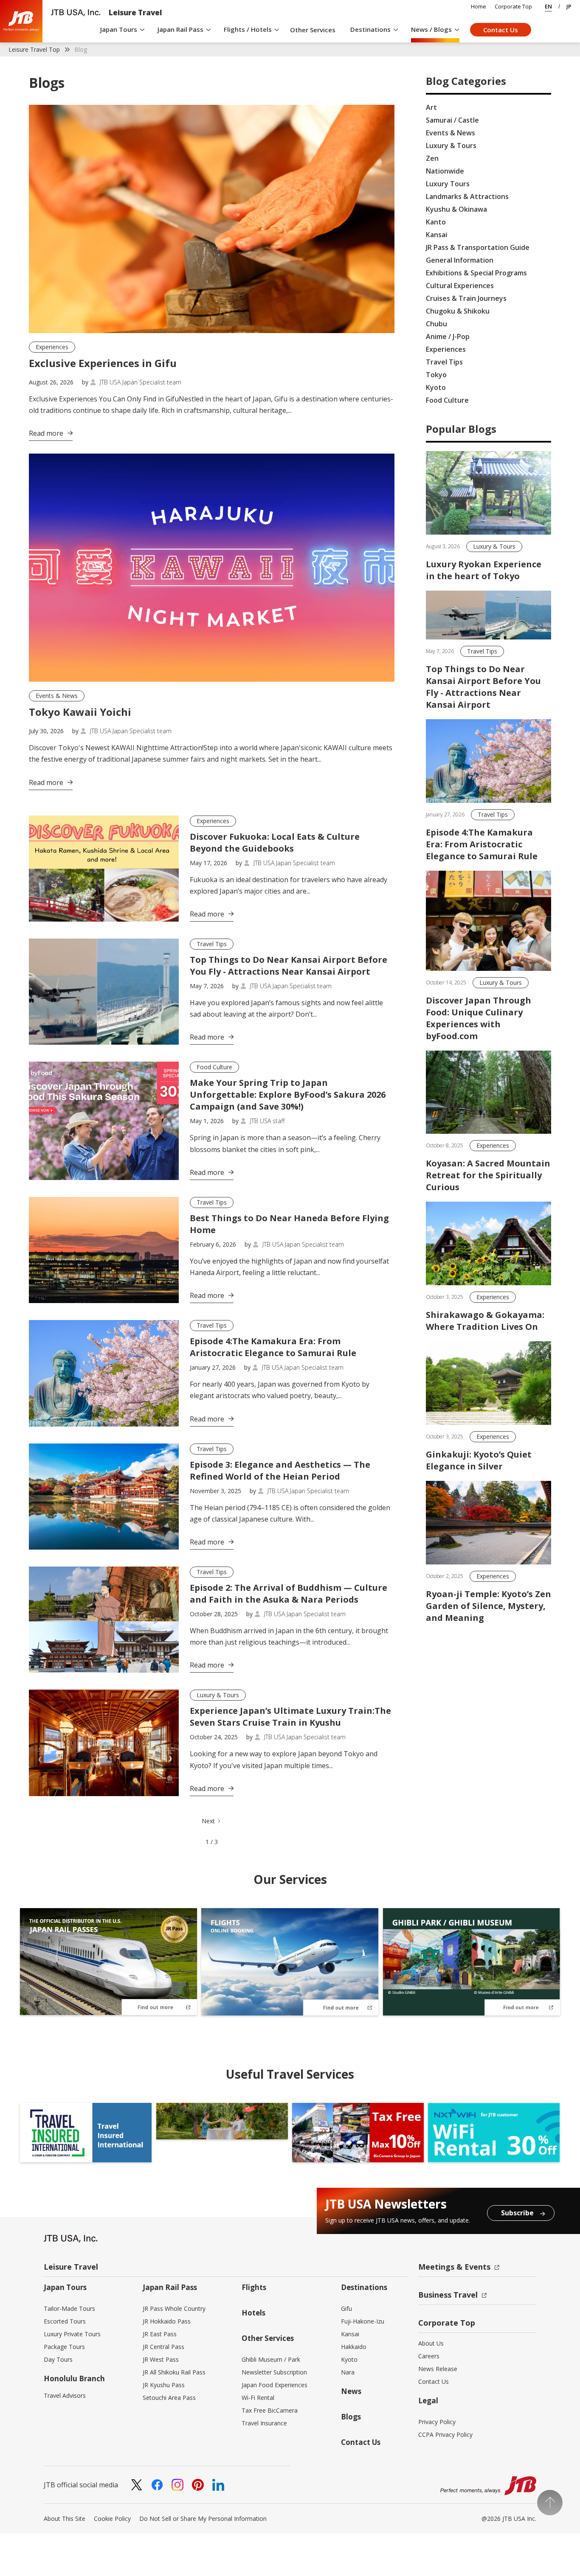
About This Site (65, 2519)
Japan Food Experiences (275, 2385)
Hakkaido (354, 2347)
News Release (438, 2369)
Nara (348, 2372)
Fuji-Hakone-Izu (363, 2321)
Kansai (350, 2334)
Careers (429, 2356)
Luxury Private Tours (72, 2334)
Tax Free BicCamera (270, 2410)
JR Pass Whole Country (174, 2308)
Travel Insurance (264, 2423)
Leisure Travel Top (34, 49)
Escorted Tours (65, 2321)
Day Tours (58, 2359)
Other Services (313, 30)
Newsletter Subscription (274, 2372)
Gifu (346, 2308)
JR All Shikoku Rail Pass (174, 2372)
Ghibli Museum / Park (271, 2359)
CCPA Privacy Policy (445, 2434)
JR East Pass (160, 2334)
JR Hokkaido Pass (167, 2321)
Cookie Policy (112, 2519)
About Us (431, 2343)
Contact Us (501, 30)
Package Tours (64, 2347)
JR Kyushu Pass (164, 2385)
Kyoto (349, 2359)
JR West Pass (161, 2359)
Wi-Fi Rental (258, 2398)
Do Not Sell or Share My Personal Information (203, 2519)
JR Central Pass (163, 2347)
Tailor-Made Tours (69, 2308)
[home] (21, 21)
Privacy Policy (437, 2422)
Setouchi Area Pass (169, 2398)
